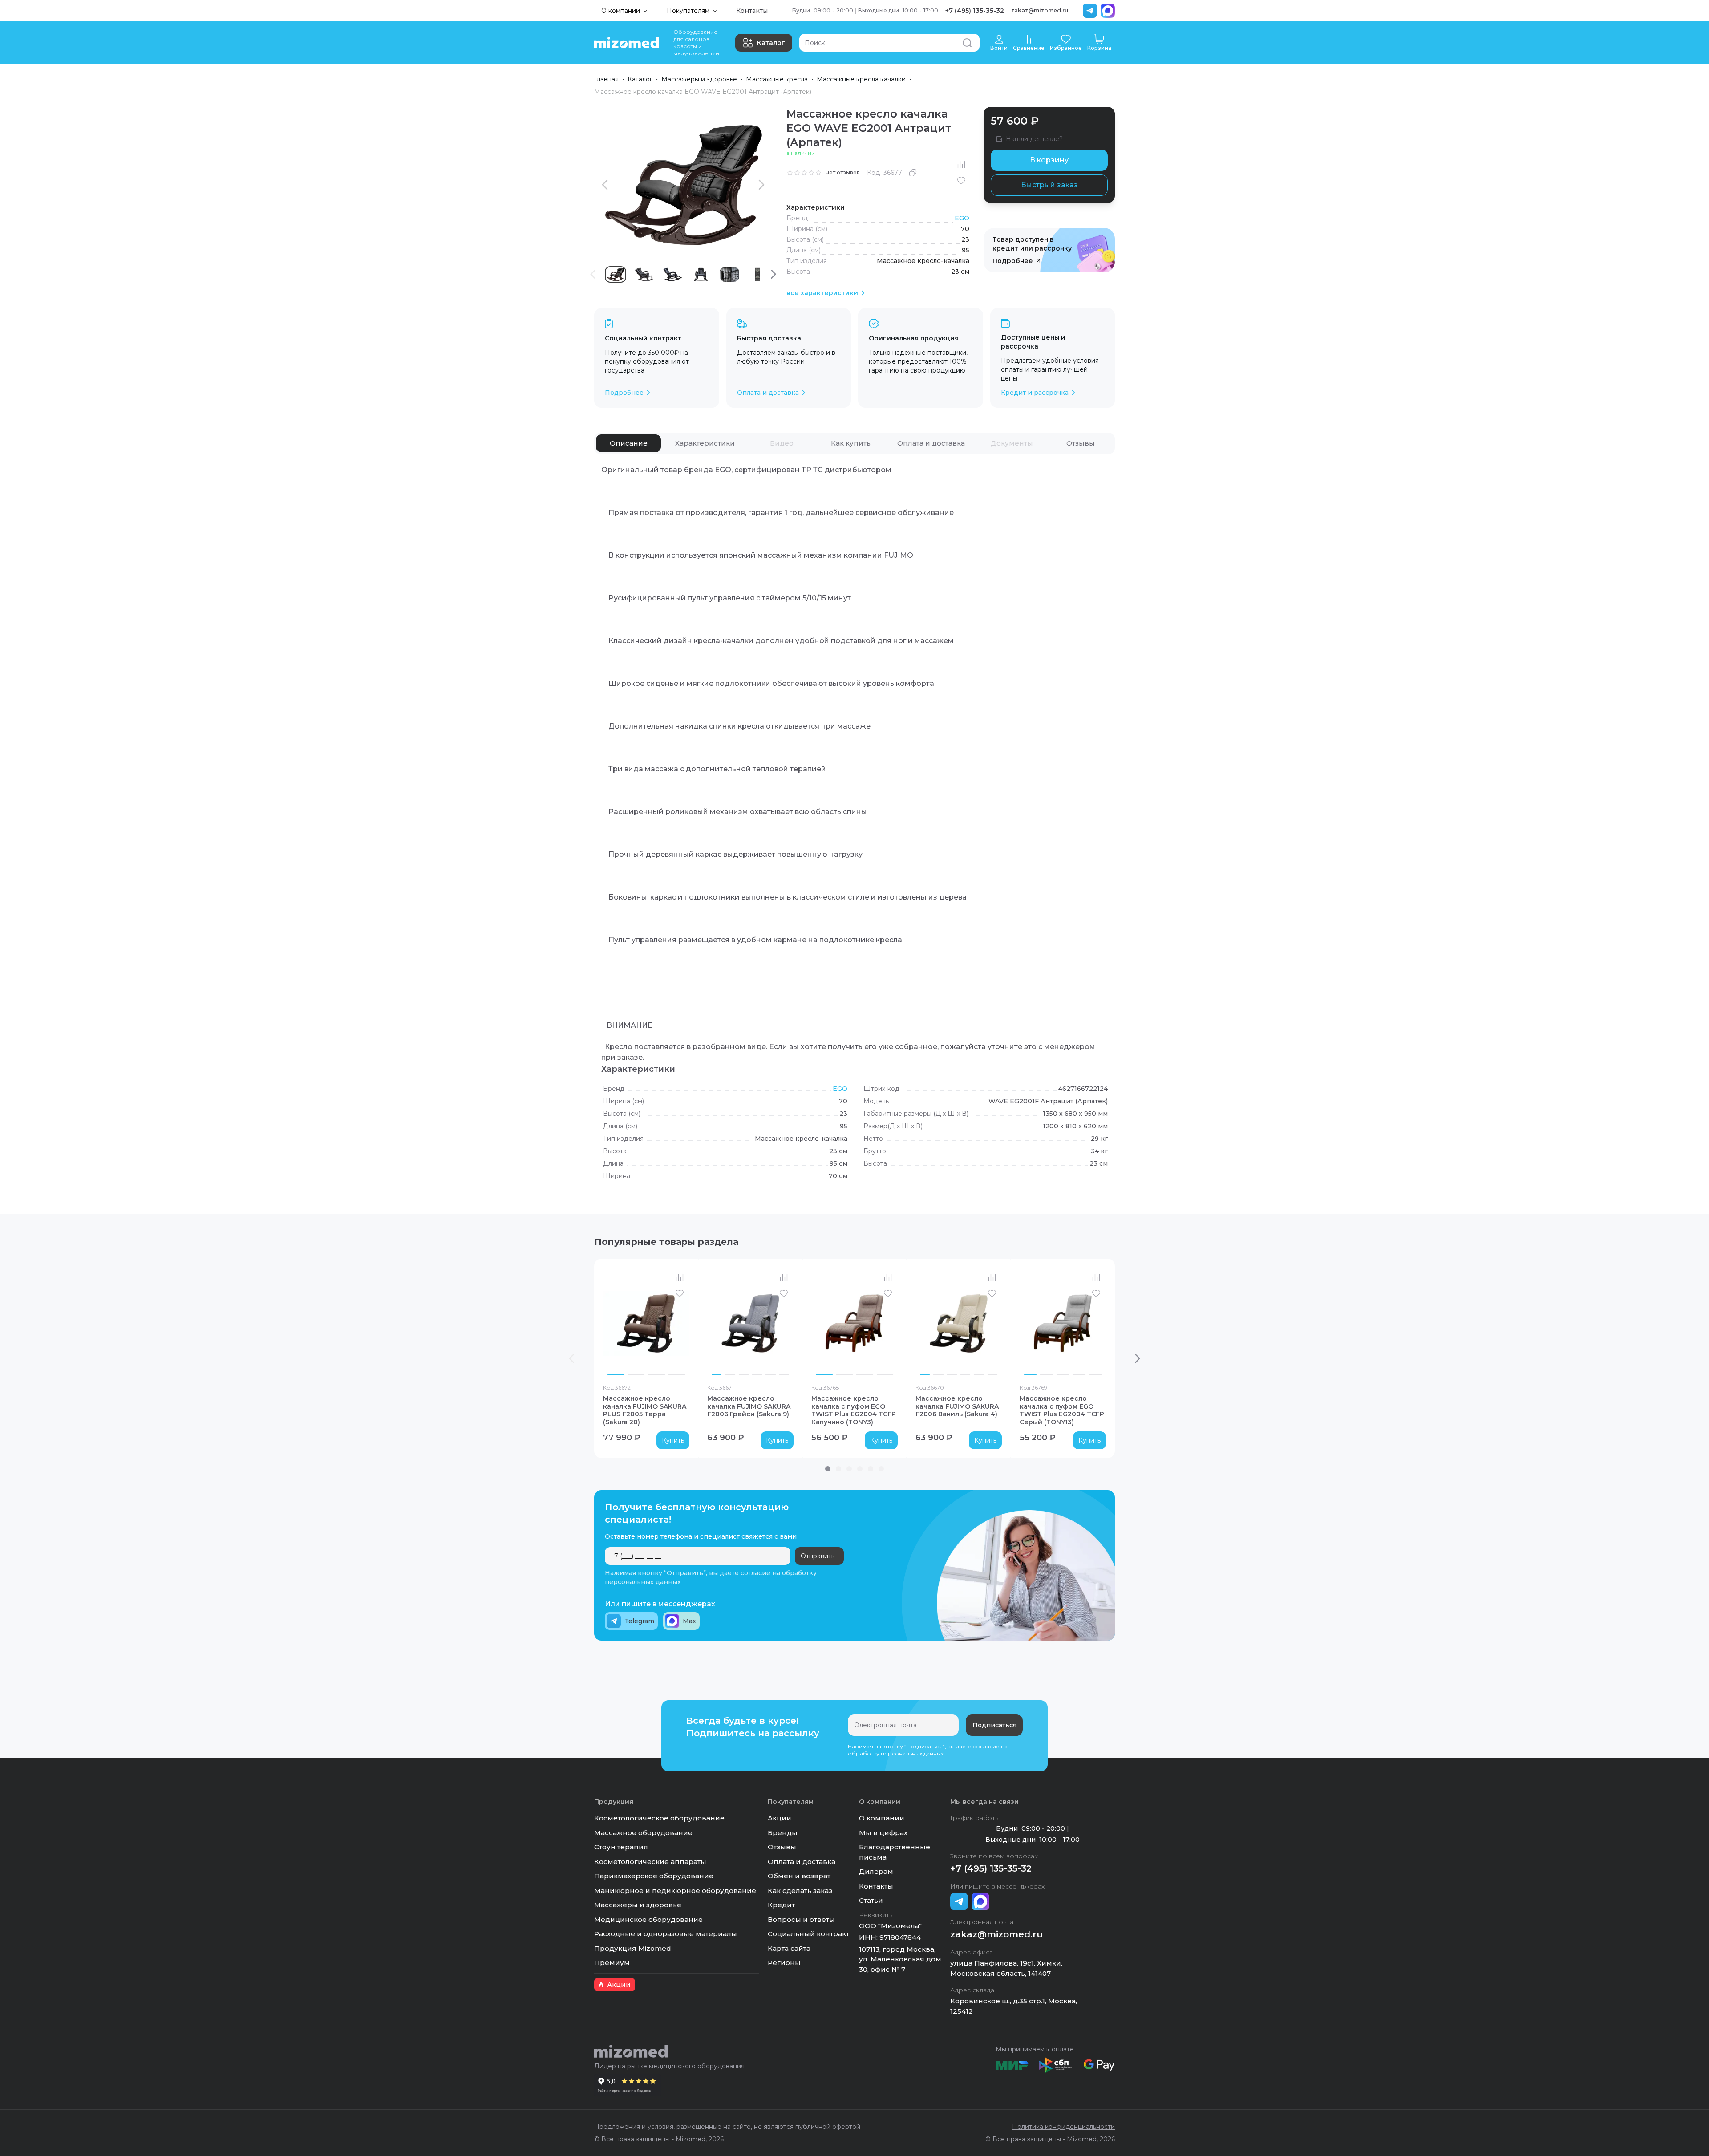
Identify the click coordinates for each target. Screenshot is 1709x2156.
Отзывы (782, 1847)
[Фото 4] (677, 1374)
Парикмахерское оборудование (654, 1876)
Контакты (752, 11)
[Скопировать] (913, 173)
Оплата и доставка (802, 1862)
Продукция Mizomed (633, 1948)
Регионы (784, 1963)
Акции (780, 1818)
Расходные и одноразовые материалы (666, 1934)
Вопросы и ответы (801, 1919)
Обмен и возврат (799, 1876)
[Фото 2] (636, 1374)
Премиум (612, 1963)
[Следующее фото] (680, 1323)
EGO (962, 218)
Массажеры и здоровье (699, 79)
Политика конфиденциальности (1063, 2127)
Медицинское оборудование (648, 1919)
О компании (882, 1818)
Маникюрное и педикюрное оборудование (675, 1891)
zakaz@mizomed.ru (1040, 10)
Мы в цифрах (883, 1833)
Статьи (871, 1900)
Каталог (771, 43)
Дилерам (876, 1871)
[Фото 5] (770, 1374)
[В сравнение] (961, 165)
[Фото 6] (784, 1374)
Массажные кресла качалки (861, 79)
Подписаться (994, 1725)
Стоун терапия (621, 1847)
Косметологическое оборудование (659, 1818)
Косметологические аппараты (650, 1862)
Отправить (818, 1556)
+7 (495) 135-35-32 (975, 11)
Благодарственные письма (895, 1852)
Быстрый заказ (1049, 185)
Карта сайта (789, 1948)
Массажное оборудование (643, 1833)
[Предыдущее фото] (612, 1323)
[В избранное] (961, 181)
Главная (606, 79)
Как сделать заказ (800, 1891)
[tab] (628, 443)
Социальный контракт (808, 1934)
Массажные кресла (777, 79)
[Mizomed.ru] (626, 43)
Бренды (783, 1833)
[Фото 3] (656, 1374)
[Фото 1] (616, 1374)
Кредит (781, 1905)
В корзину (1049, 160)
